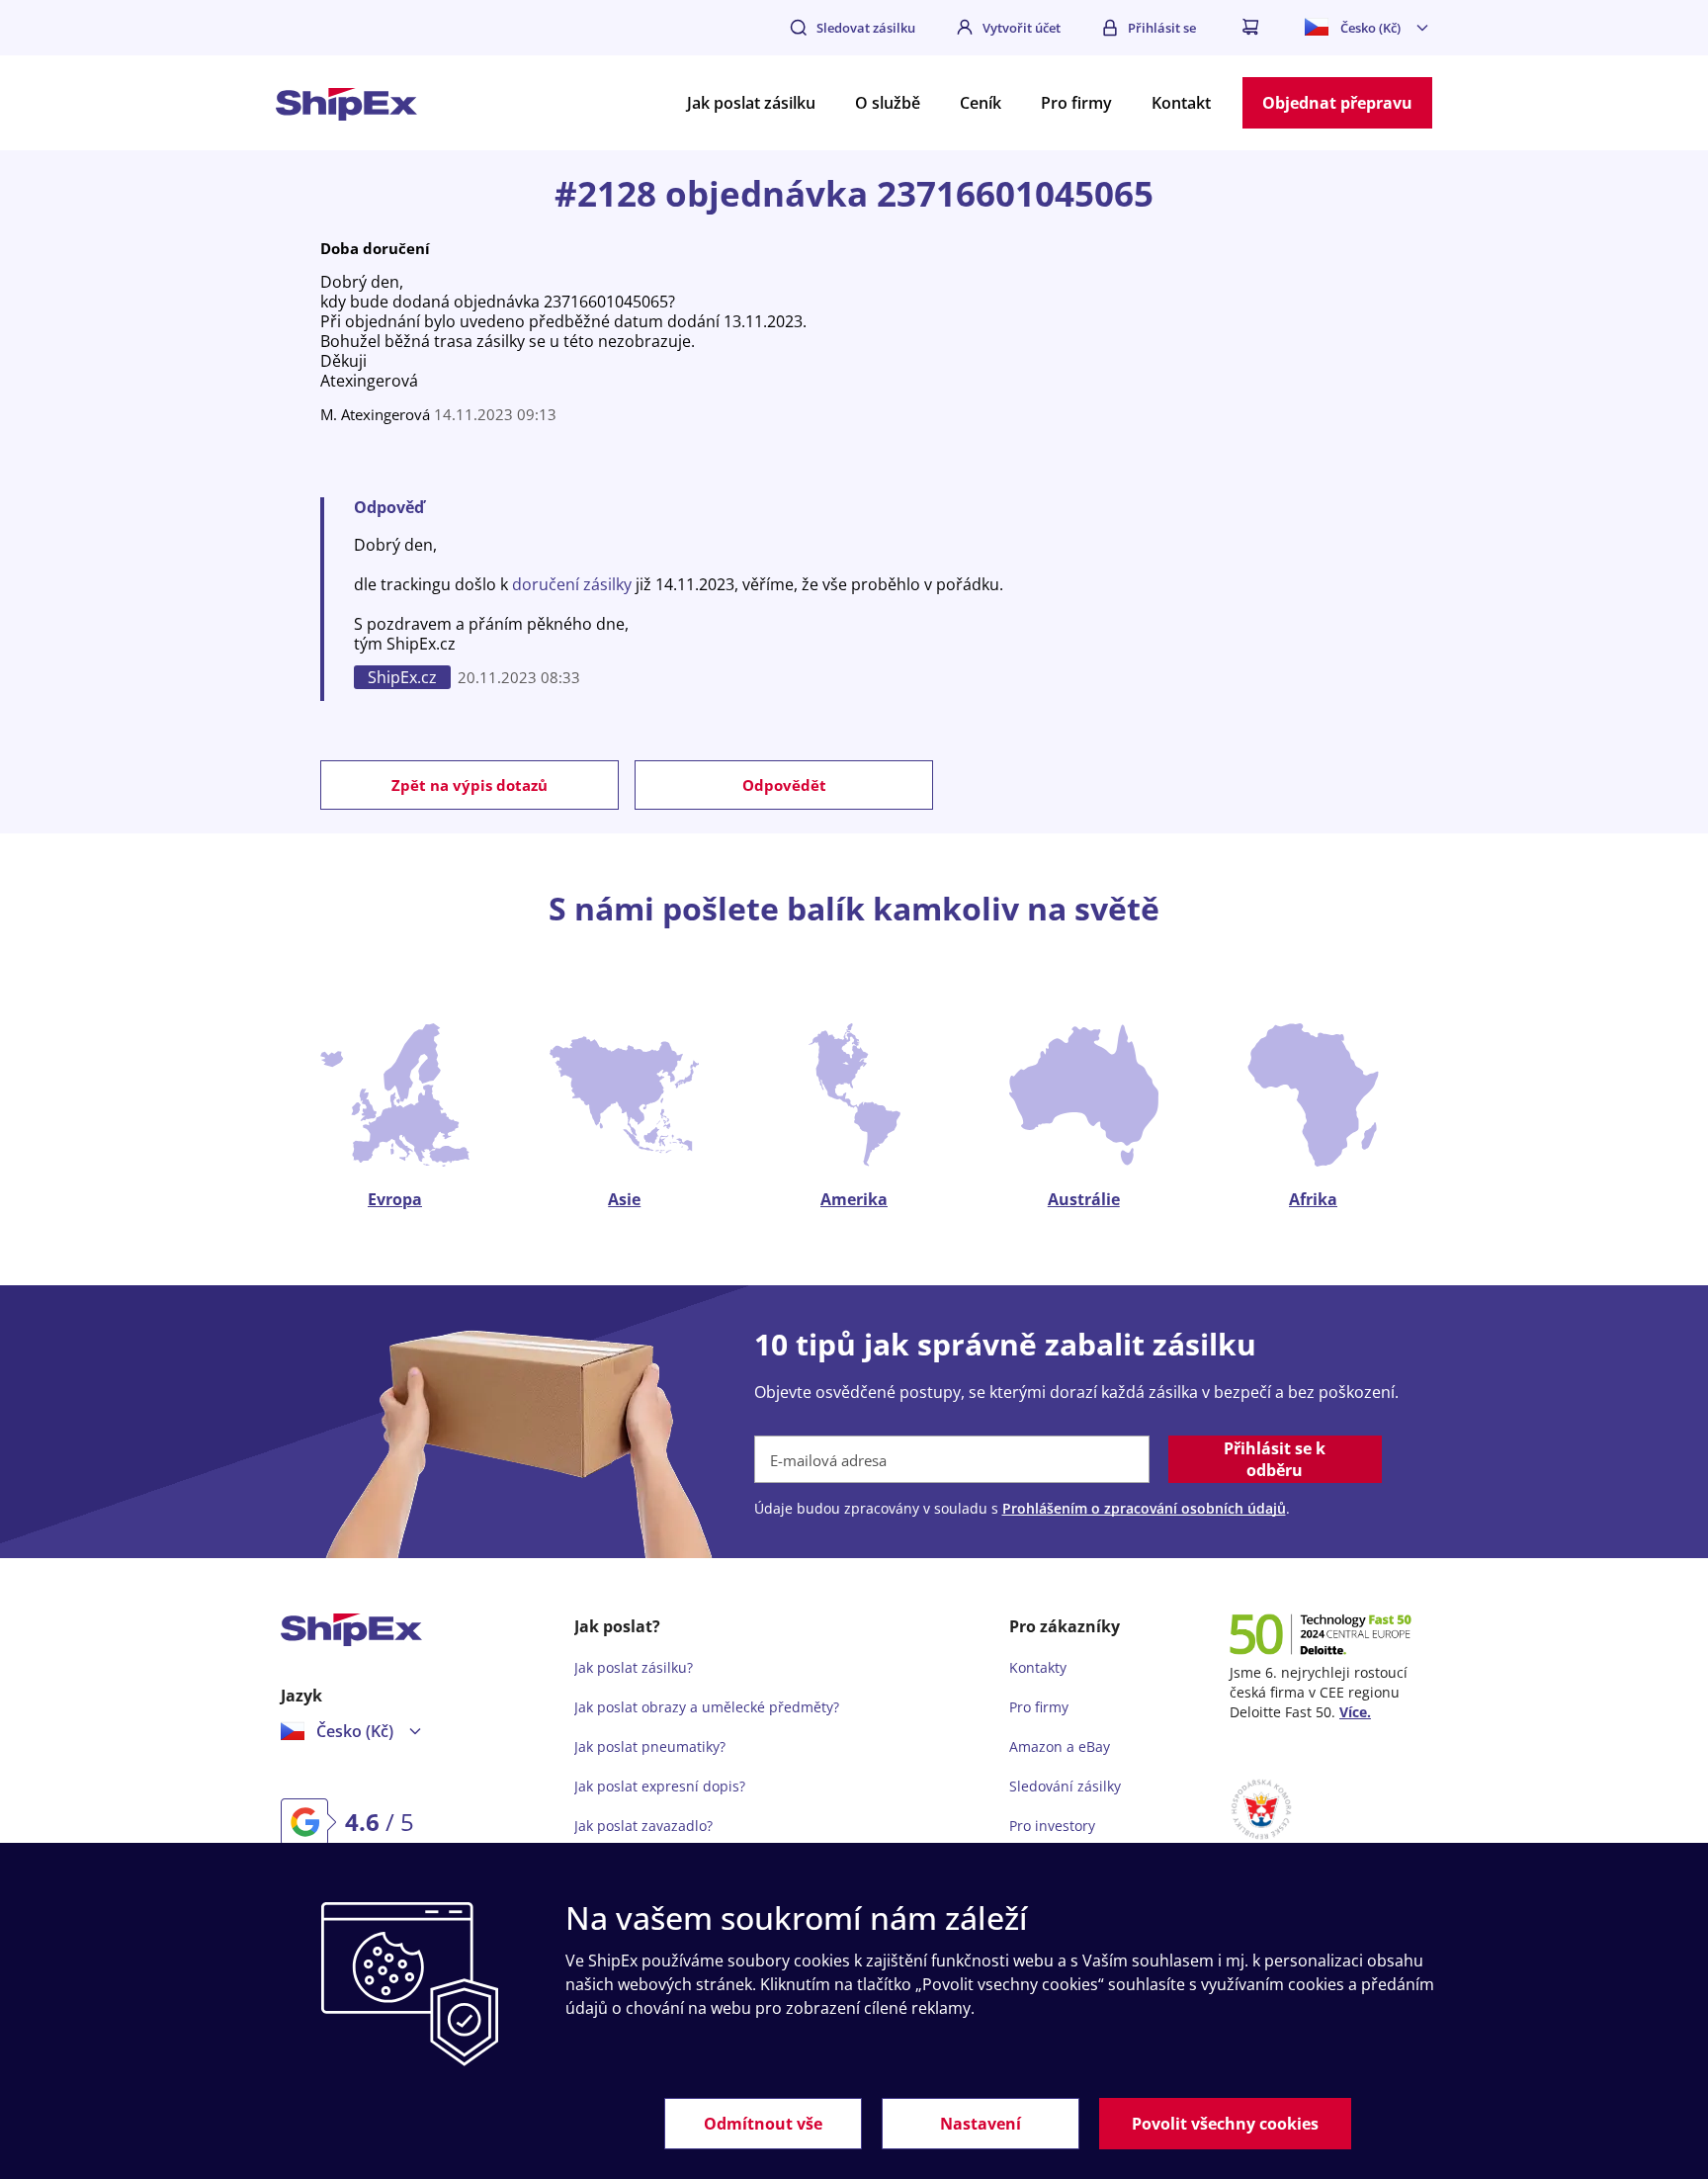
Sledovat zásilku (866, 28)
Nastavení (981, 2124)
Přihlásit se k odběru (1275, 1459)
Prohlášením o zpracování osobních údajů (1144, 1508)
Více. (1355, 1712)
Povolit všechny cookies (1225, 2124)
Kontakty (1038, 1667)
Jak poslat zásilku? (634, 1667)
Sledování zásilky (1065, 1786)
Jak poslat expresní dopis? (660, 1786)
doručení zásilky (572, 584)
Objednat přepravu (1337, 103)
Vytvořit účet (1022, 28)
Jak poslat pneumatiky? (650, 1746)
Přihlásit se (1162, 28)
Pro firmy (1076, 103)
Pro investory (1052, 1826)
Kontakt (1181, 103)
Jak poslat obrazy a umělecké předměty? (707, 1707)
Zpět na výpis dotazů (470, 785)
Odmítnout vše (763, 2124)
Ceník (981, 103)
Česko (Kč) (1370, 28)
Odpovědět (784, 785)
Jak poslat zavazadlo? (643, 1826)
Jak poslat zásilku (751, 103)
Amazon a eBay (1060, 1746)
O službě (888, 103)
